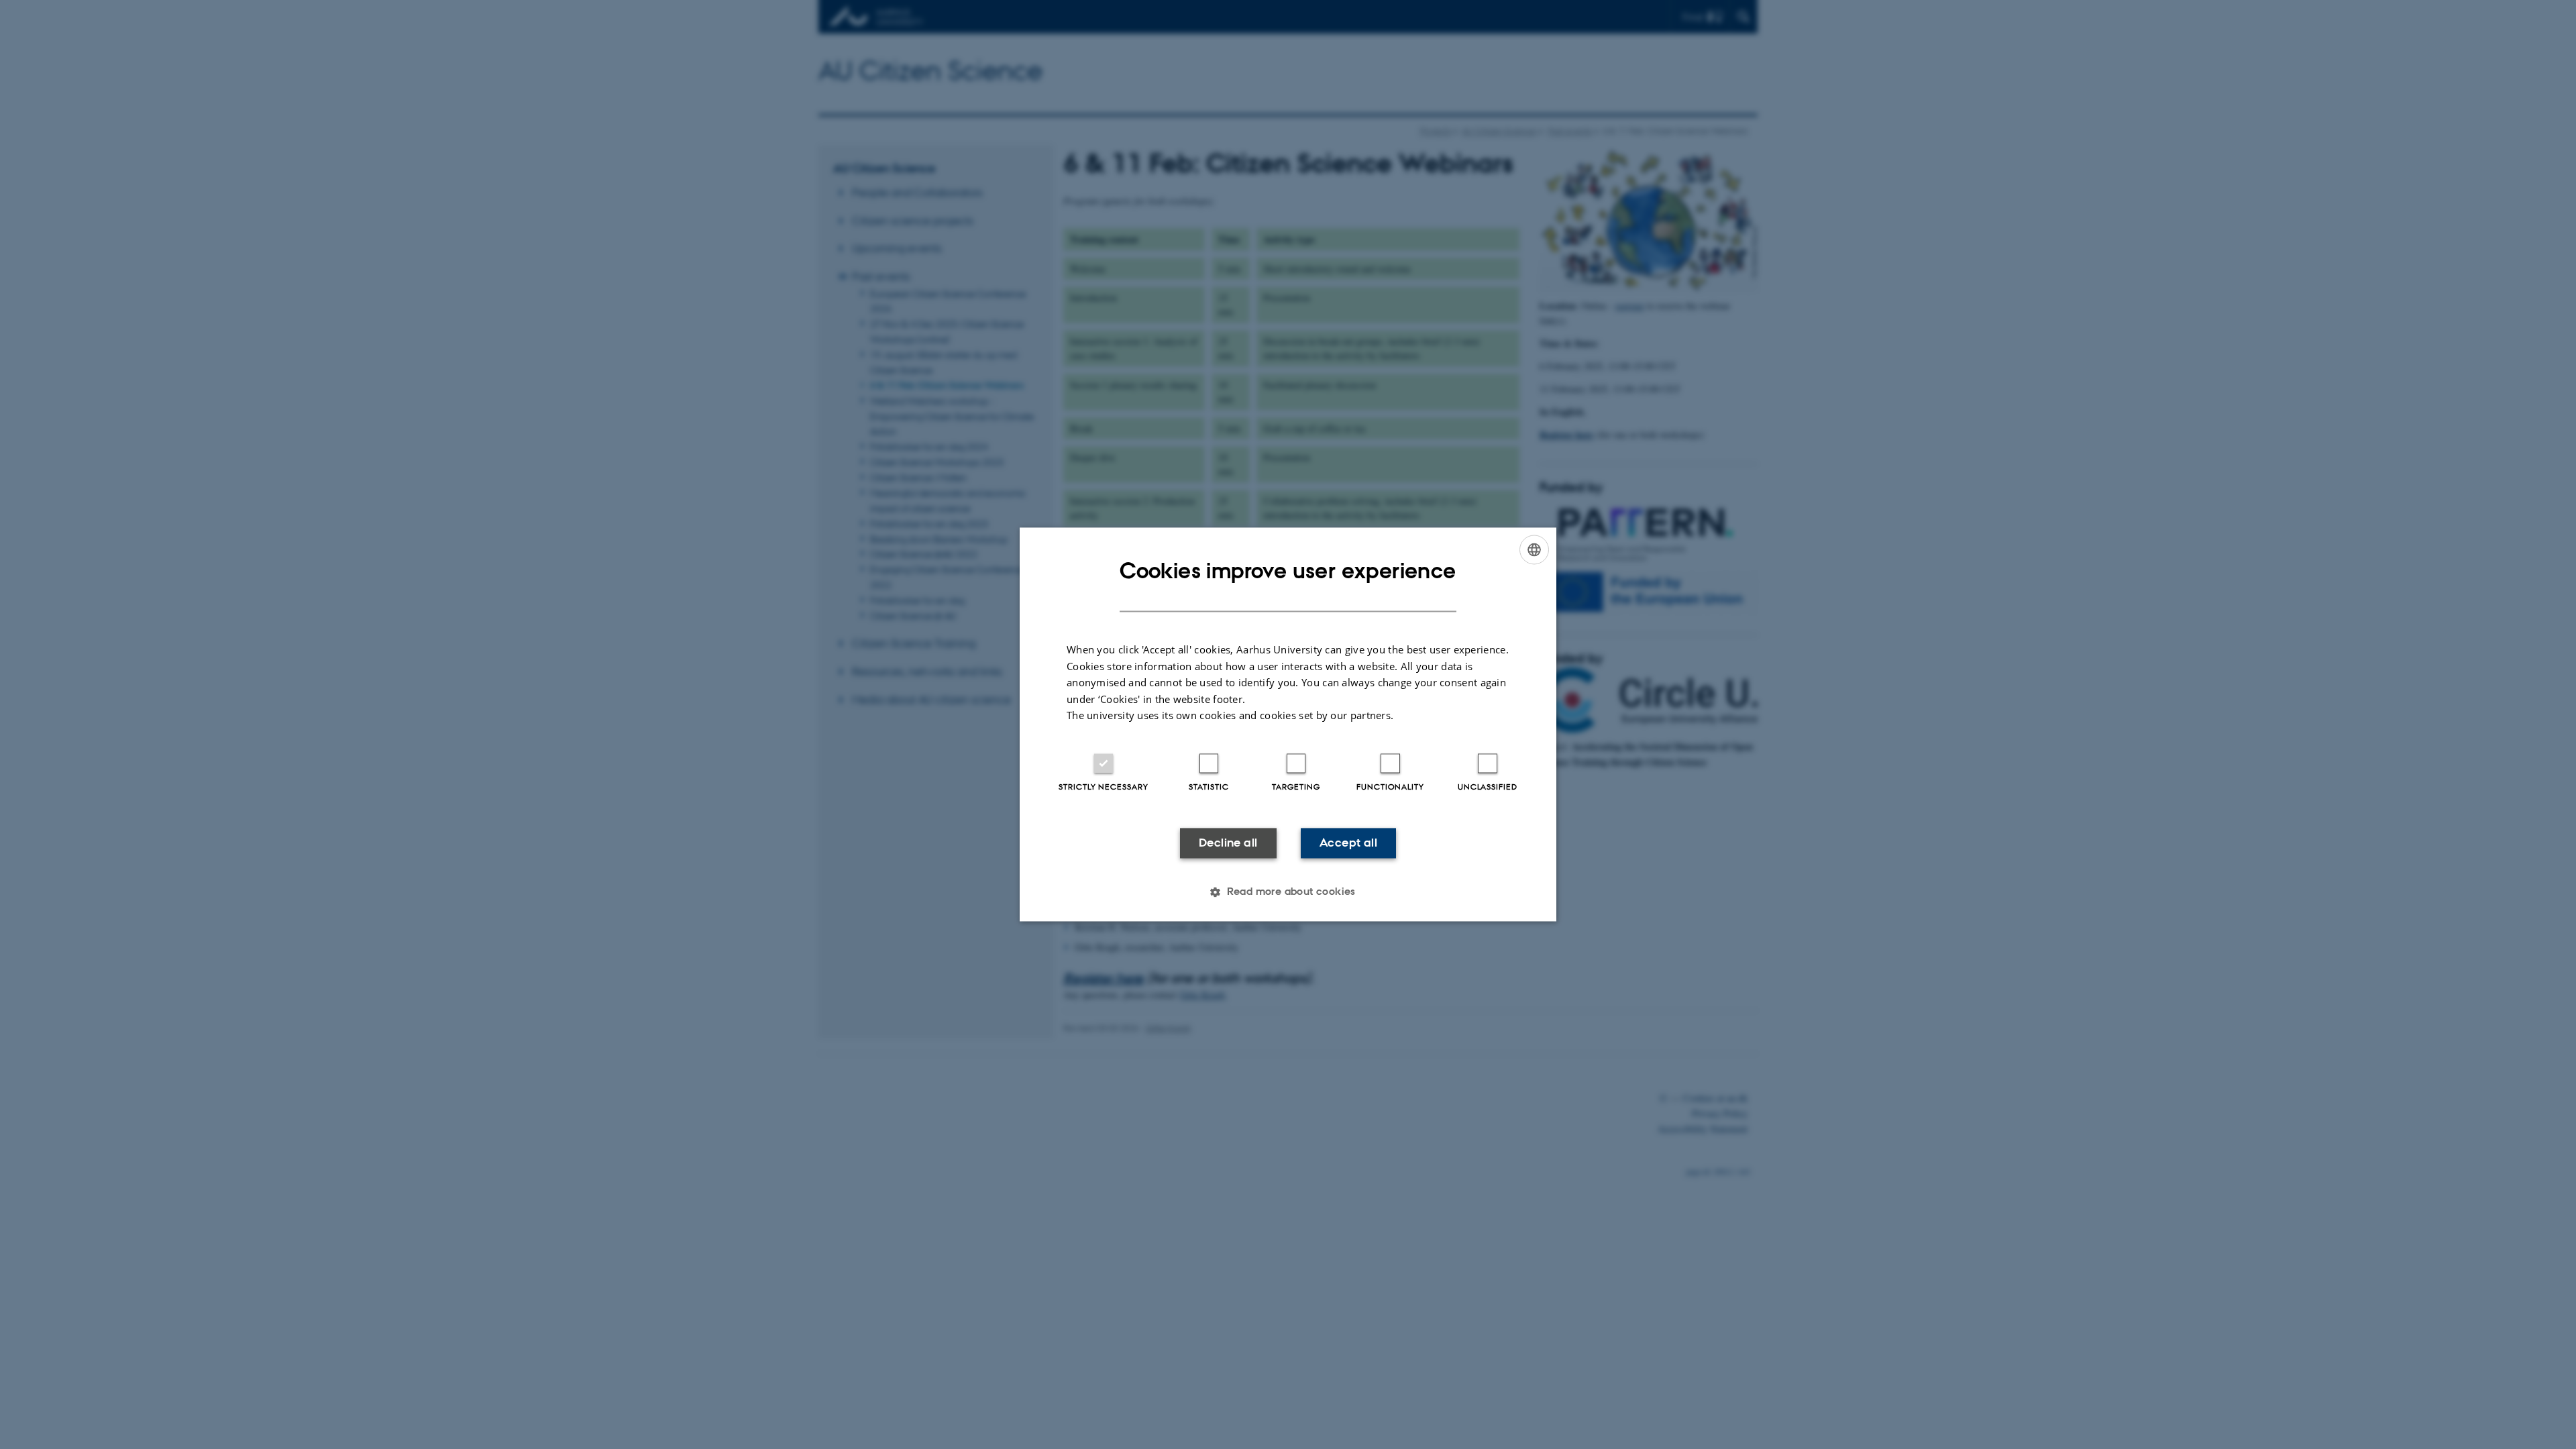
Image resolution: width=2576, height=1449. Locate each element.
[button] (1288, 892)
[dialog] (1288, 724)
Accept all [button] (1348, 843)
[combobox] (1534, 549)
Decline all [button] (1228, 843)
